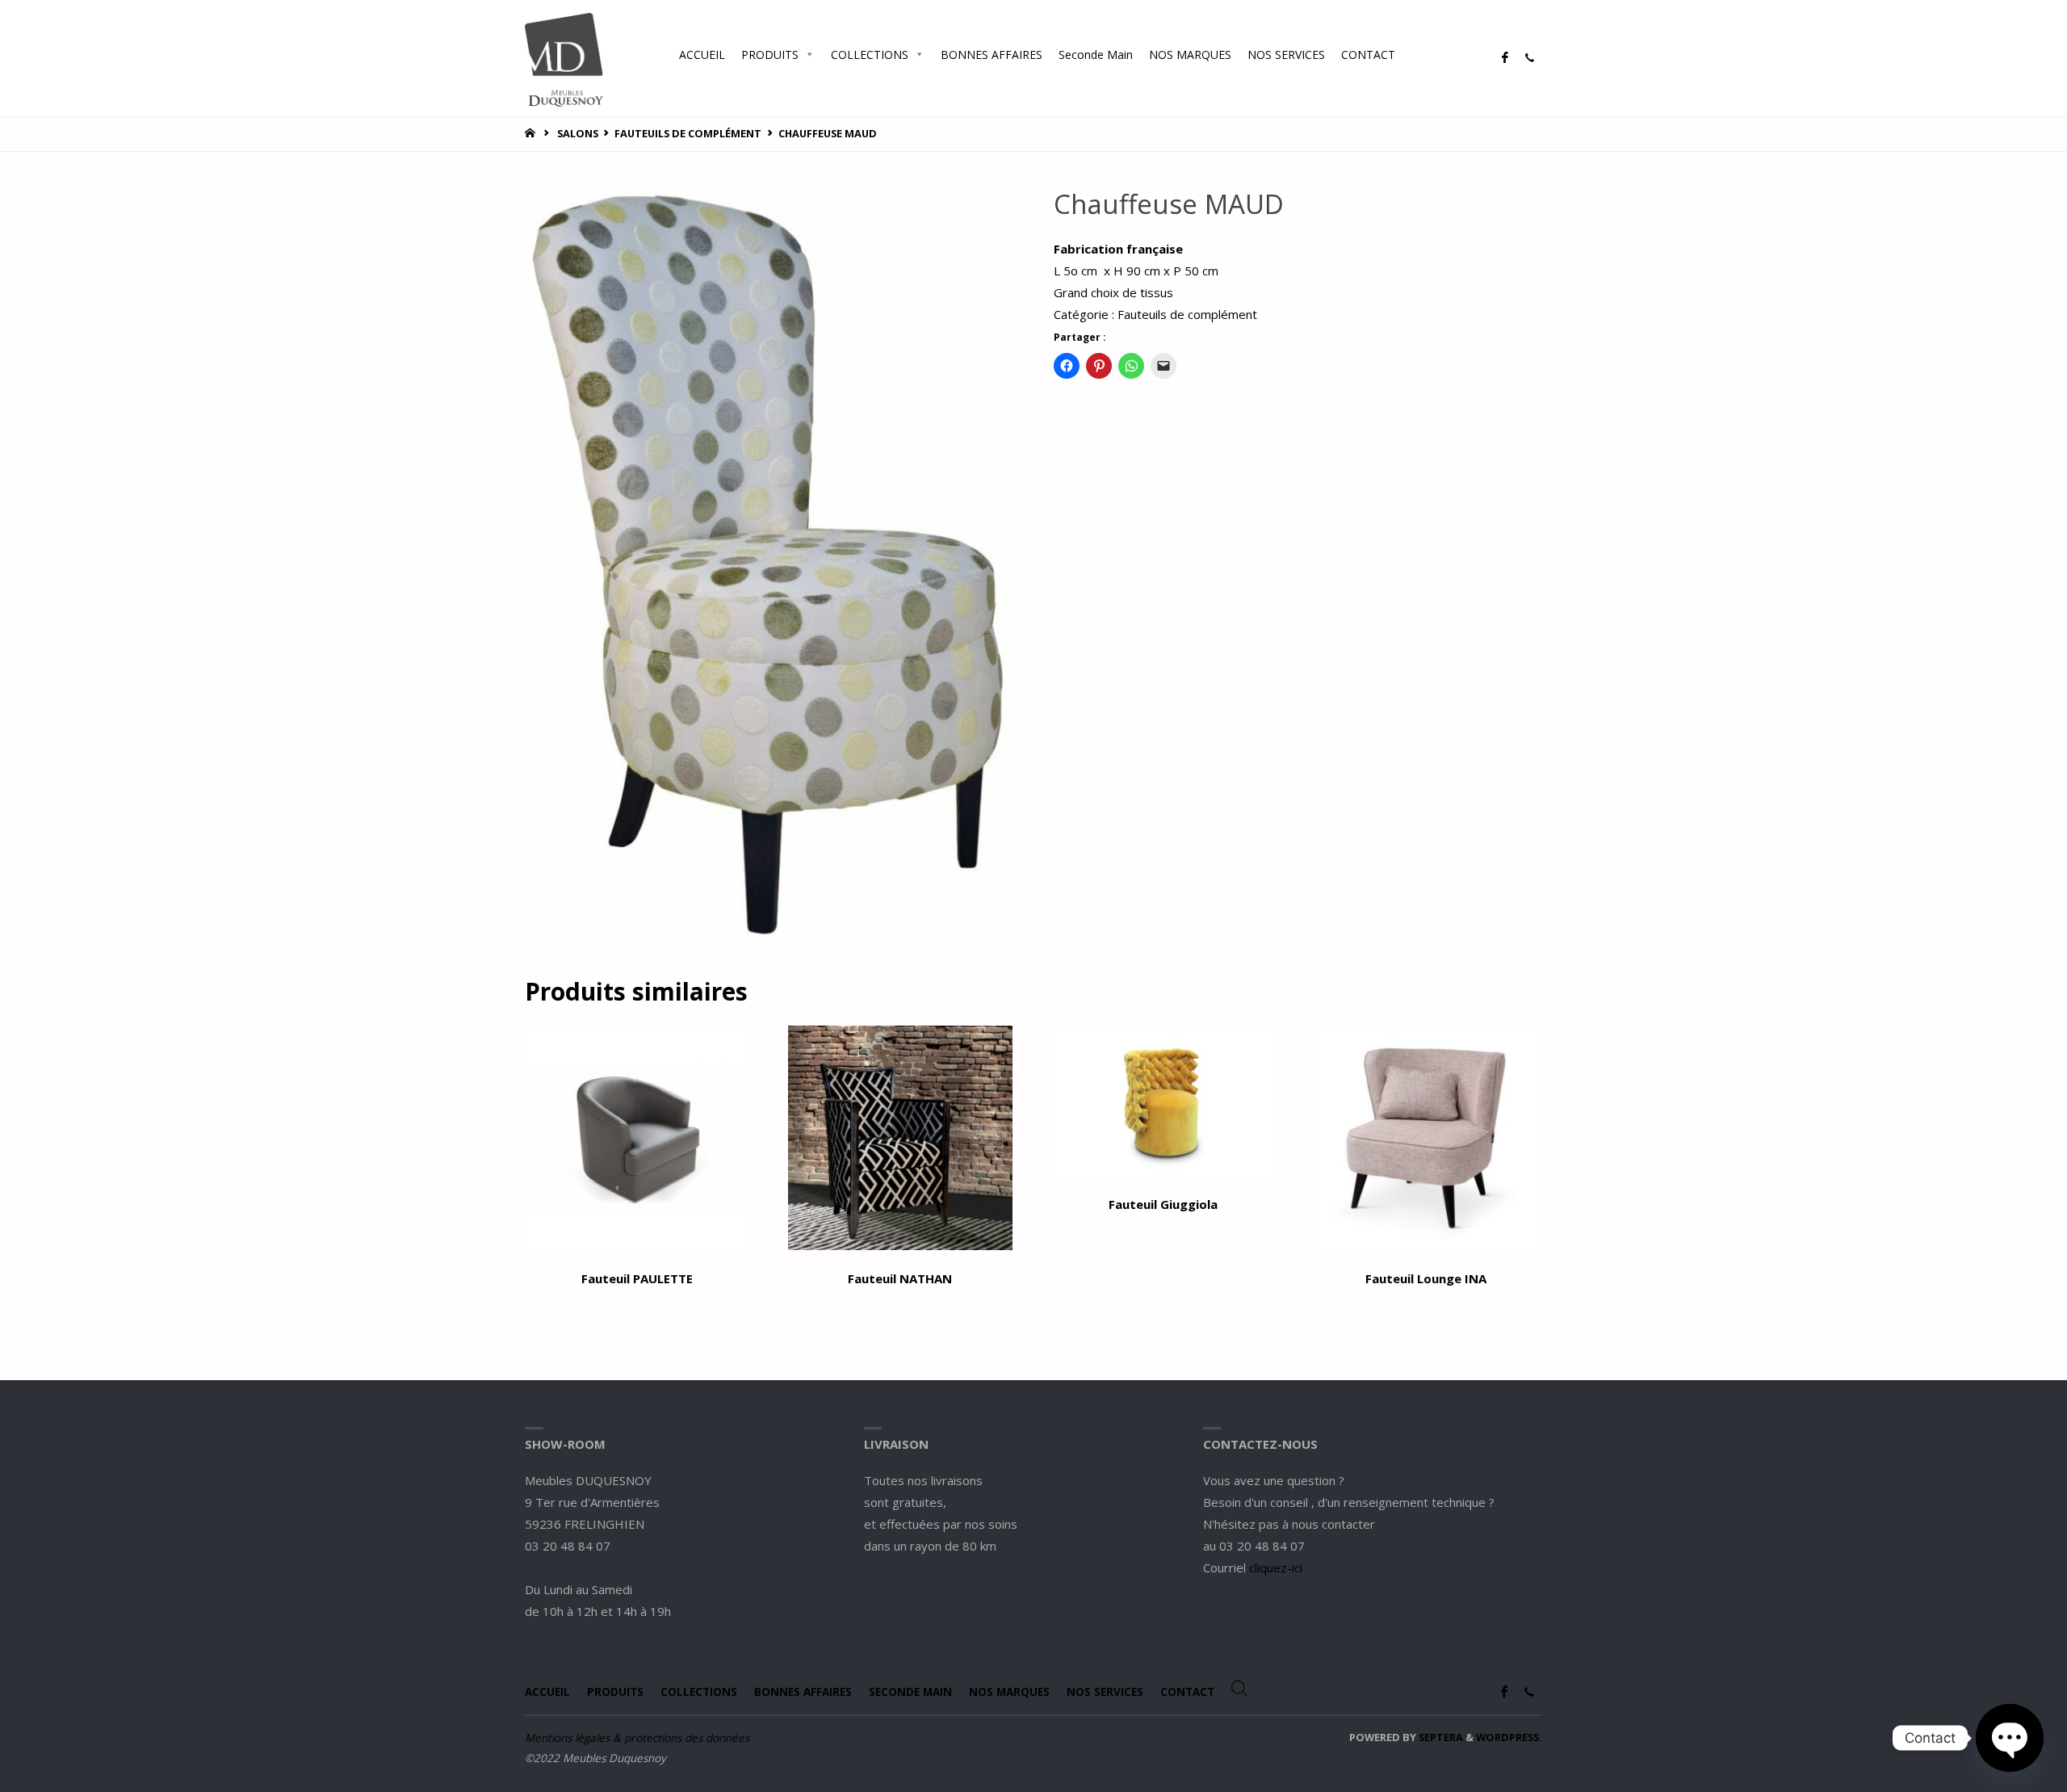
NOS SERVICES (1286, 55)
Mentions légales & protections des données (637, 1738)
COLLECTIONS (870, 55)
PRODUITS (770, 55)
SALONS (578, 133)
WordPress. (1509, 1737)
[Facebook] (1505, 58)
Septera (1440, 1737)
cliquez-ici (1276, 1567)
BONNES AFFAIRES (992, 55)
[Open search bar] (1419, 54)
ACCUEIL (702, 55)
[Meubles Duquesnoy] (564, 58)
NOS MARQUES (1190, 55)
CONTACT (1368, 55)
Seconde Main (1096, 55)
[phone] (1529, 58)
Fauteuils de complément (688, 133)
